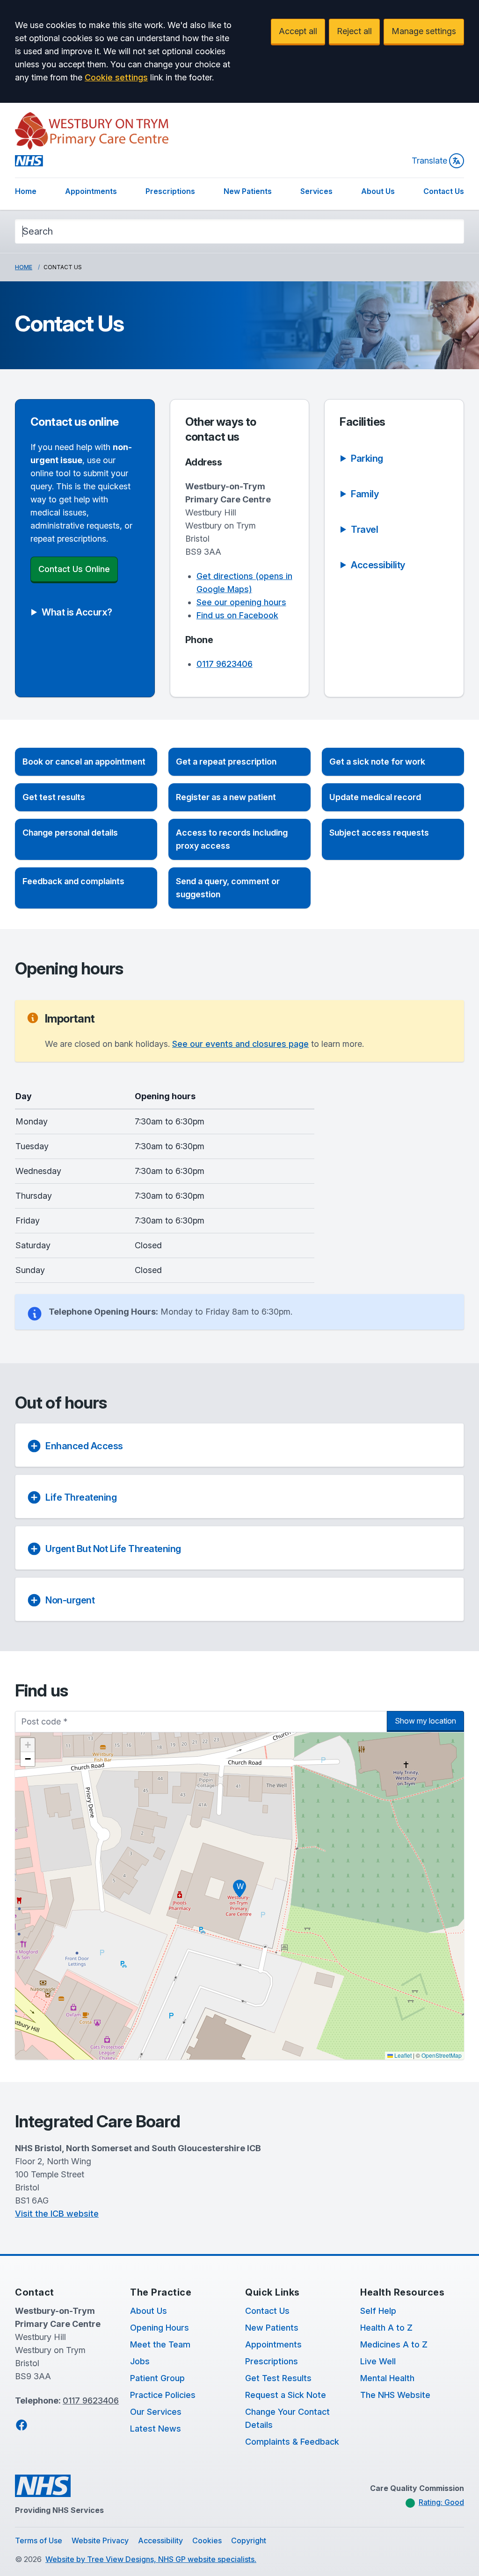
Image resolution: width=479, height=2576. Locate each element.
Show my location (425, 1721)
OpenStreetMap (442, 2055)
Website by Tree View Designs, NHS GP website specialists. (151, 2559)
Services (316, 191)
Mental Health (387, 2378)
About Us (378, 191)
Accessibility (160, 2540)
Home (26, 191)
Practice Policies (163, 2395)
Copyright (249, 2540)
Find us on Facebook (237, 615)
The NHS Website (395, 2395)
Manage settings (424, 31)
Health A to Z (386, 2328)
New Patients (248, 191)
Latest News (156, 2429)
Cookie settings (116, 77)
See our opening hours (241, 602)
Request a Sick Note (286, 2395)
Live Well (378, 2361)
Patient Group (157, 2378)
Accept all (298, 31)
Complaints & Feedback (292, 2442)
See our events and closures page (240, 1044)
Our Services (156, 2412)
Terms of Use (39, 2540)
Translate (429, 161)
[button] (86, 762)
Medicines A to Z (394, 2344)
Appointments (91, 191)
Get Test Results (278, 2378)
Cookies (207, 2540)
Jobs (140, 2361)
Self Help (378, 2311)
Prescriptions (170, 191)
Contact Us (444, 191)
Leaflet (402, 2055)
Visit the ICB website (57, 2214)
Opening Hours (160, 2328)
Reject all (354, 31)
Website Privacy (100, 2540)
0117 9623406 (225, 664)
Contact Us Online (74, 569)
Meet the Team (160, 2344)
